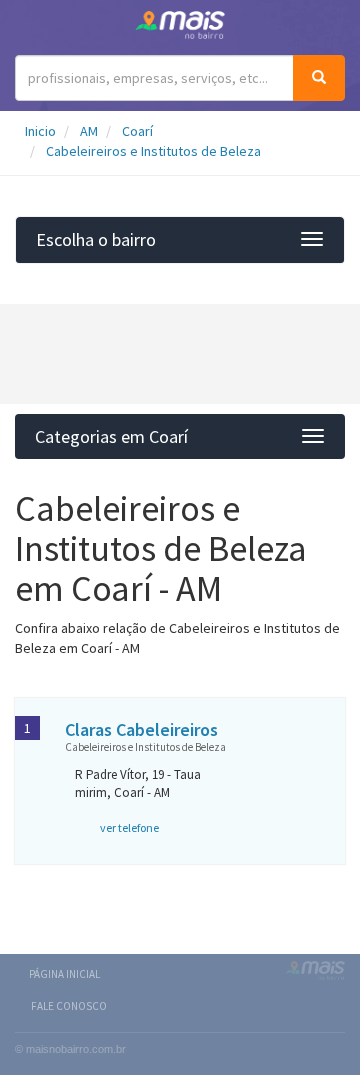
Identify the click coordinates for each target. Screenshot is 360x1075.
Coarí (137, 131)
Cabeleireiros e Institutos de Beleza (153, 151)
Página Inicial (64, 974)
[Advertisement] (180, 354)
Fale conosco (69, 1006)
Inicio (40, 131)
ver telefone (129, 827)
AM (89, 131)
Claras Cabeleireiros (141, 729)
